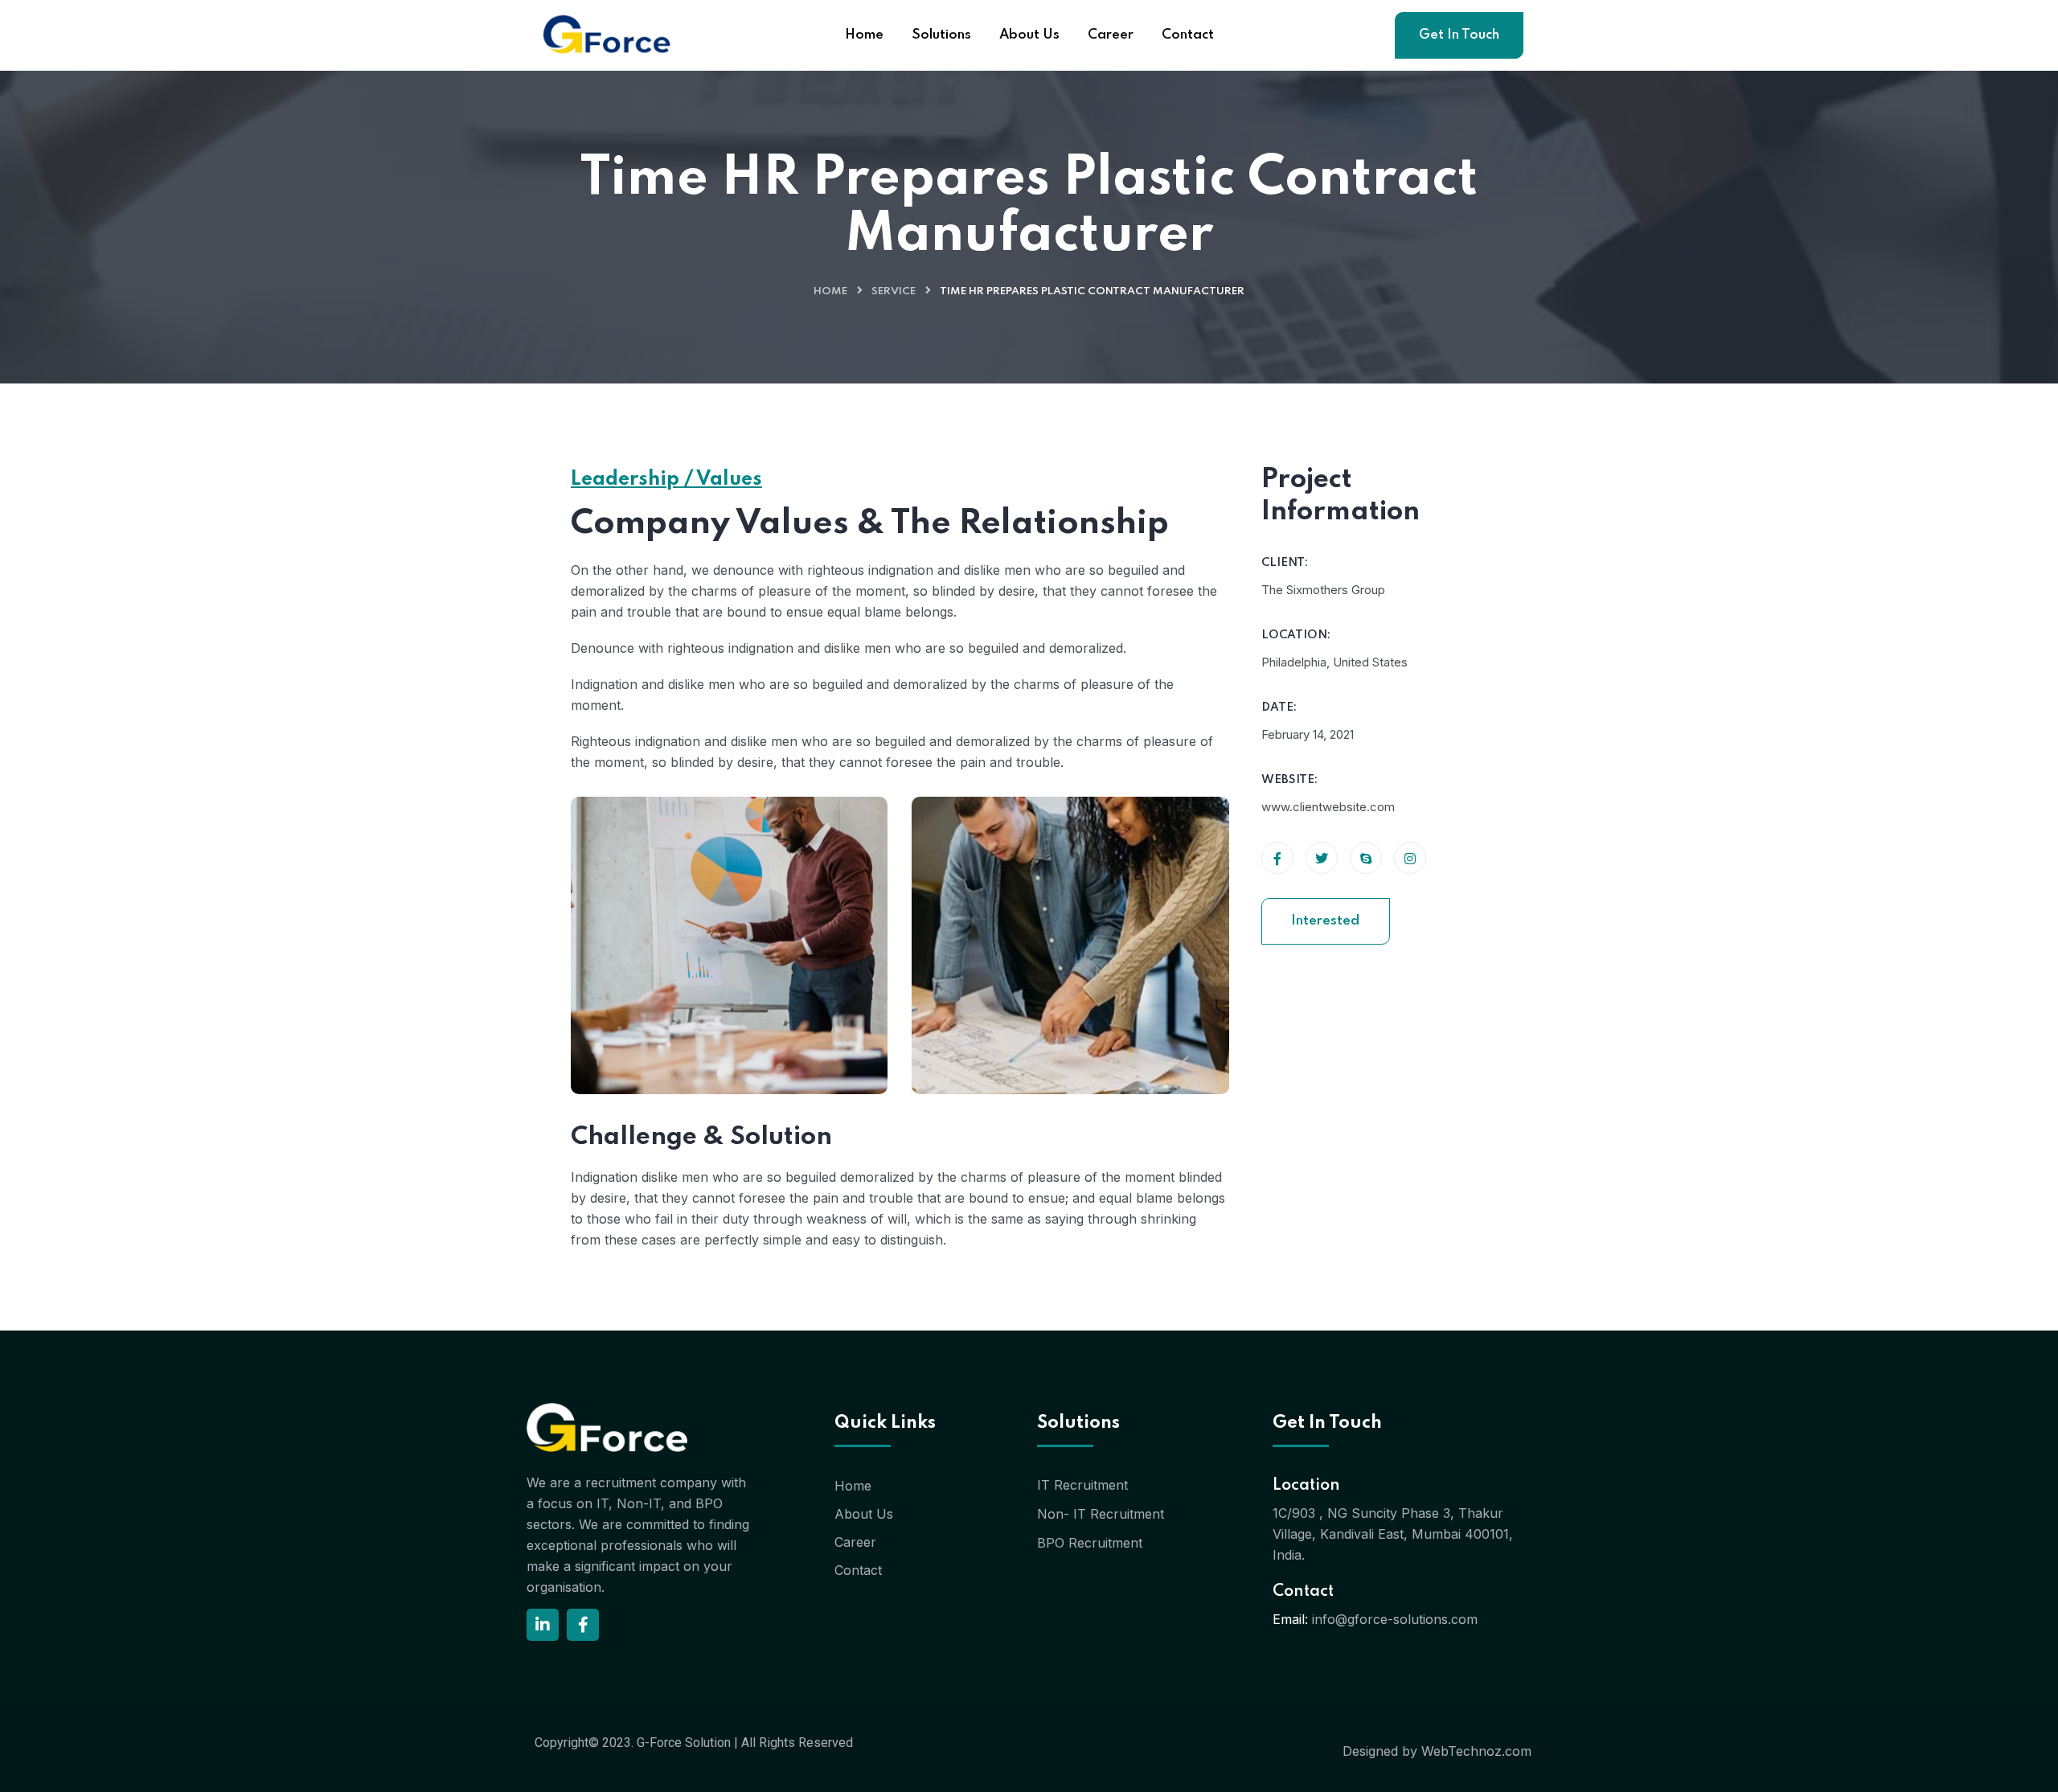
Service (894, 291)
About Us (864, 1514)
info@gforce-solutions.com (1395, 1619)
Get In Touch (1459, 35)
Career (855, 1542)
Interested (1325, 921)
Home (830, 291)
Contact (858, 1570)
